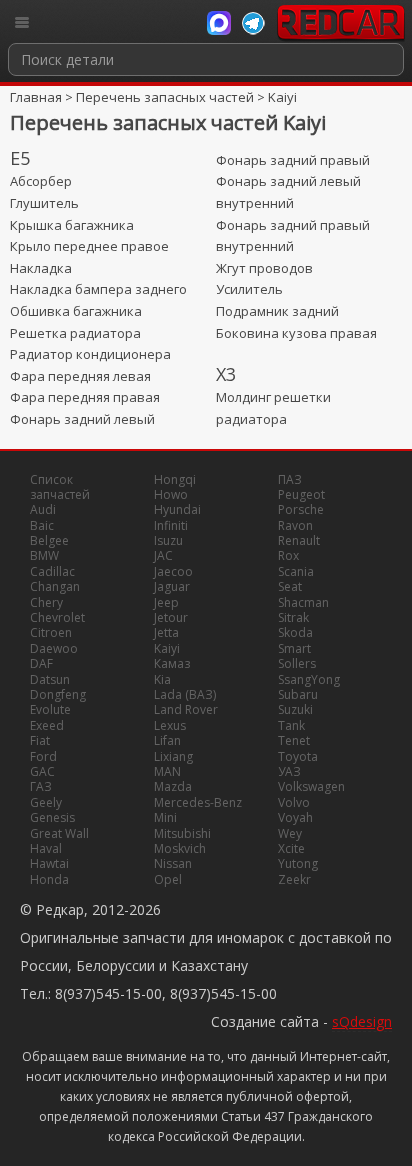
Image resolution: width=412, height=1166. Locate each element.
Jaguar (172, 586)
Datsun (50, 679)
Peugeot (301, 494)
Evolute (50, 709)
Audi (43, 509)
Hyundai (177, 509)
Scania (296, 571)
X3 (226, 374)
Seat (290, 586)
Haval (46, 848)
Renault (299, 540)
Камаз (172, 663)
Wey (290, 833)
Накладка (41, 268)
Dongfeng (58, 694)
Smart (294, 648)
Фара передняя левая (80, 376)
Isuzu (168, 540)
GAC (42, 771)
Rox (288, 555)
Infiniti (171, 525)
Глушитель (44, 203)
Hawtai (49, 863)
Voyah (295, 817)
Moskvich (180, 848)
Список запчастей (60, 487)
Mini (165, 817)
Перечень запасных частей (165, 97)
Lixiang (173, 756)
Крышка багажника (72, 225)
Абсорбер (41, 181)
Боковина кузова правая (296, 333)
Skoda (295, 632)
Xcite (291, 848)
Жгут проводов (264, 268)
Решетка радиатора (75, 333)
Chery (46, 602)
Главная (36, 97)
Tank (291, 725)
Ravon (295, 525)
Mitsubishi (182, 833)
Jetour (171, 617)
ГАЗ (41, 786)
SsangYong (309, 679)
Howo (171, 494)
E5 (20, 158)
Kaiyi (282, 97)
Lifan (167, 740)
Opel (168, 879)
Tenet (294, 740)
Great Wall (59, 833)
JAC (163, 555)
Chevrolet (57, 617)
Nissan (173, 863)
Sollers (297, 663)
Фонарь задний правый (293, 160)
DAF (41, 663)
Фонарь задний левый (82, 419)
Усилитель (249, 289)
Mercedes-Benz (198, 802)
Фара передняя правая (85, 397)
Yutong (298, 863)
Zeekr (294, 879)
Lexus (170, 725)
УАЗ (289, 771)
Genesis (52, 817)
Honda (49, 879)
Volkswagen (311, 786)
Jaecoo (173, 571)
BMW (44, 555)
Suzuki (295, 709)
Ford (43, 756)
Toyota (298, 756)
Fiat (40, 740)
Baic (42, 525)
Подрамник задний (277, 311)
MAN (167, 771)
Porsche (301, 509)
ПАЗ (290, 479)
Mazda (173, 786)
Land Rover (186, 709)
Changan (55, 586)
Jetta (166, 632)
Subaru (298, 694)
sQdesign (362, 1021)
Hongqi (175, 479)
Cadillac (52, 571)
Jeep (166, 602)
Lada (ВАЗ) (185, 694)
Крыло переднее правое (89, 246)
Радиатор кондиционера (90, 354)
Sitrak (293, 617)
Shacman (303, 602)
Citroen (51, 632)
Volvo (294, 802)
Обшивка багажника (76, 311)
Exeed (47, 725)
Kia (162, 679)
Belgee (49, 540)
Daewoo (54, 648)
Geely (46, 802)
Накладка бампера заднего (98, 289)
